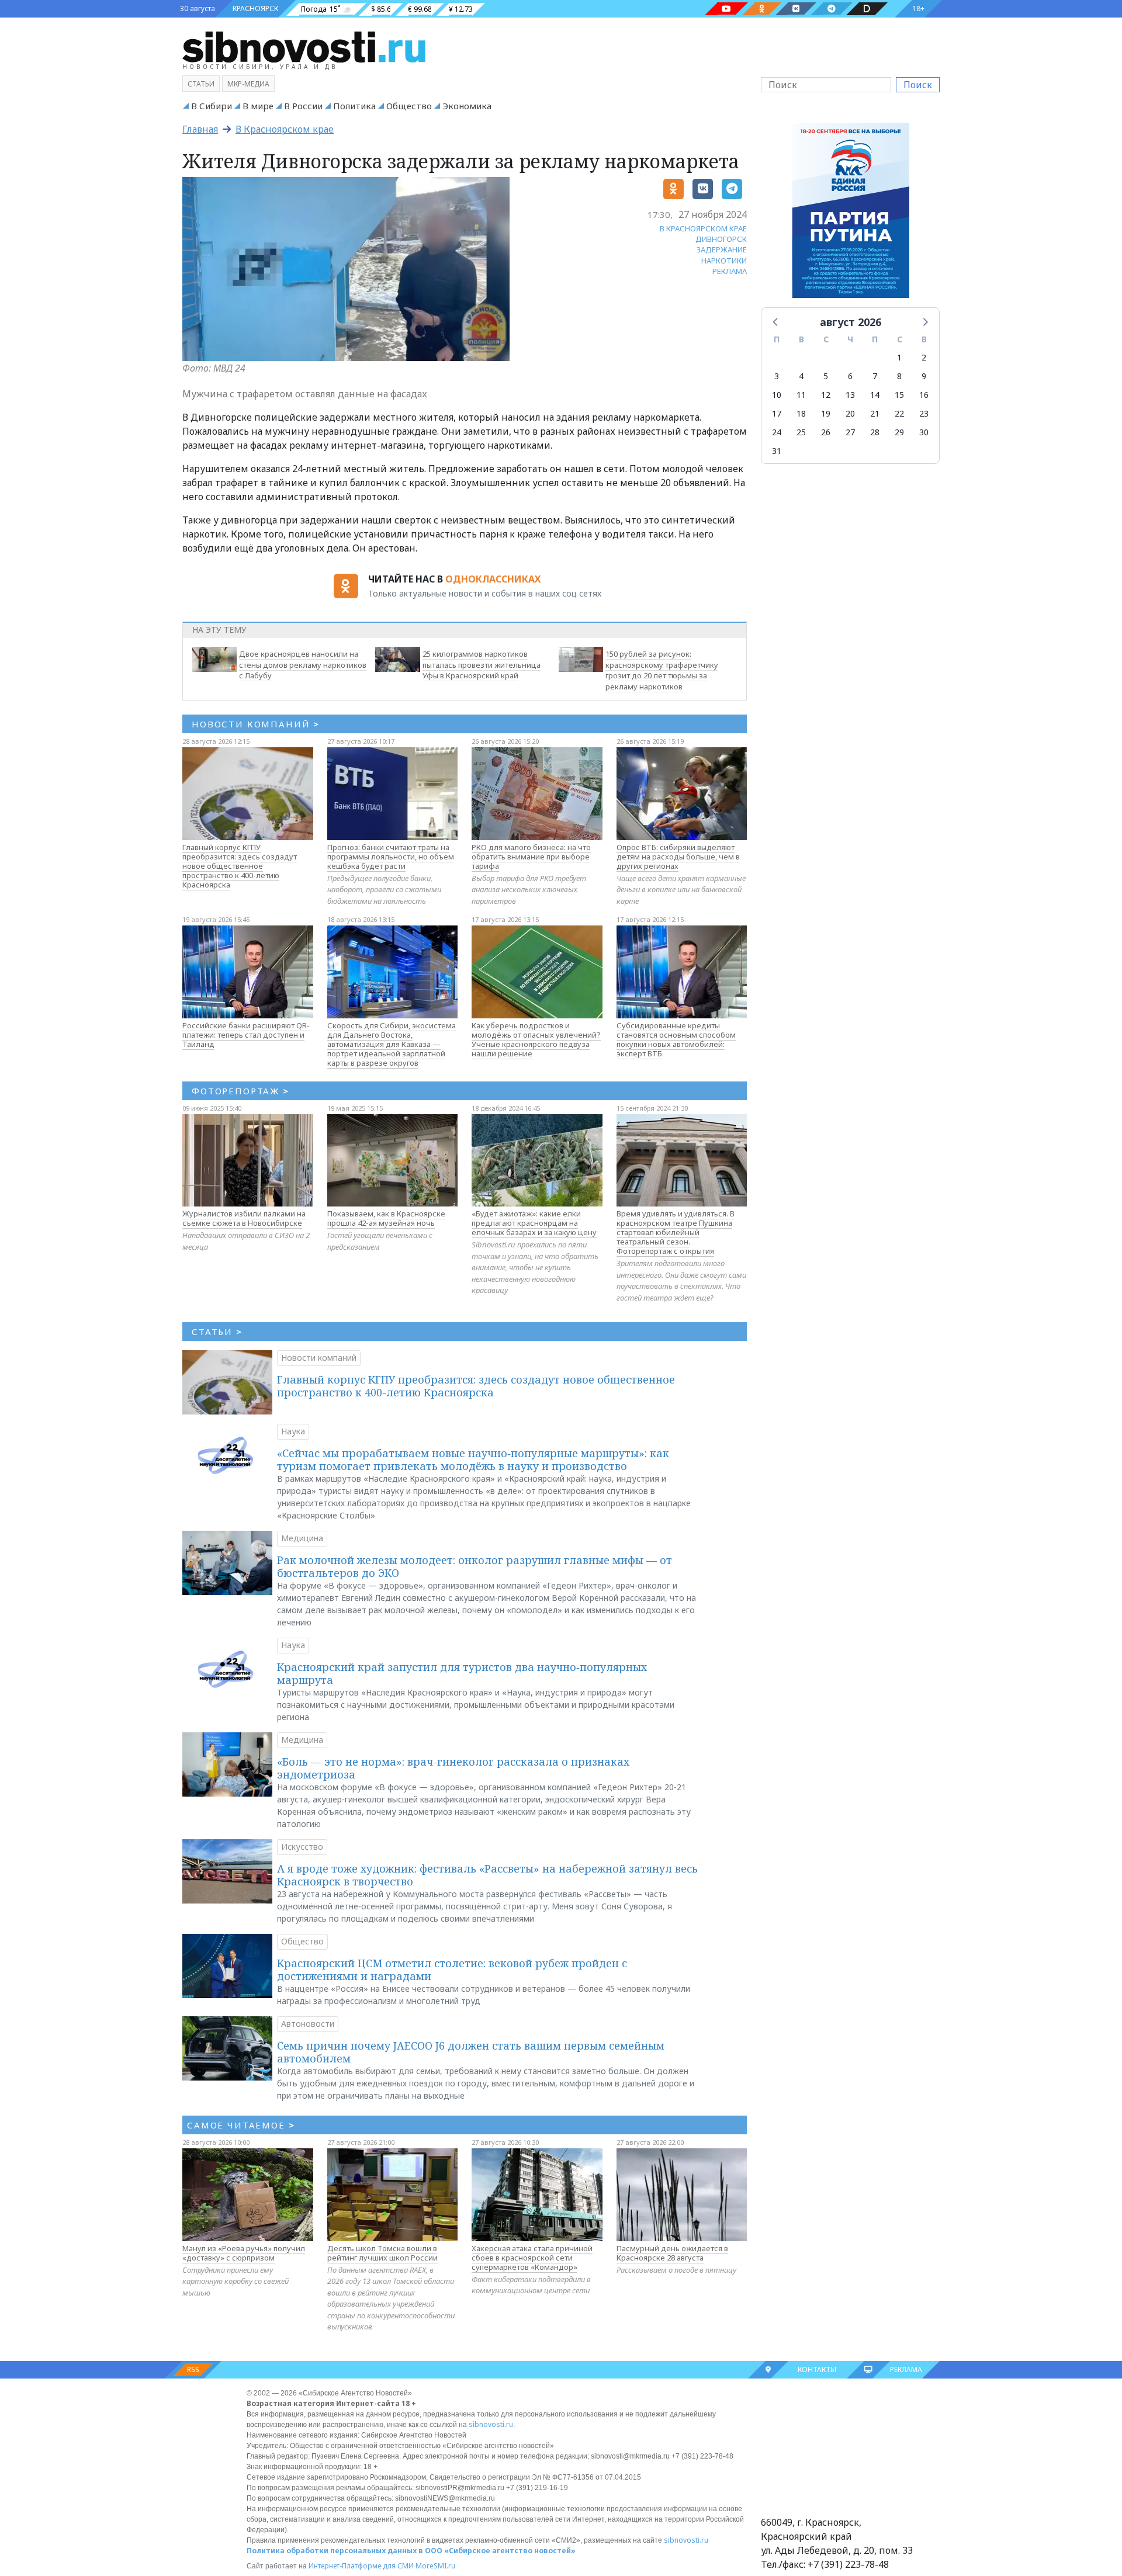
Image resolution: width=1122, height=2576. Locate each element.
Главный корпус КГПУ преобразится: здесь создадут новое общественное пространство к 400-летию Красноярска (240, 866)
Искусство (302, 1847)
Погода (314, 9)
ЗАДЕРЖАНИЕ (722, 249)
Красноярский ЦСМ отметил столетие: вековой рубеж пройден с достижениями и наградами (452, 1970)
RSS (193, 2369)
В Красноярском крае (285, 129)
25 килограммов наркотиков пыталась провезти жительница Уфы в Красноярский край (482, 665)
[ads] (851, 213)
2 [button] (924, 357)
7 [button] (875, 376)
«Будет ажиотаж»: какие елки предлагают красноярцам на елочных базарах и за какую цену (534, 1223)
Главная (200, 129)
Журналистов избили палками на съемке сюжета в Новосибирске (244, 1218)
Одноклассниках (493, 579)
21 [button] (875, 413)
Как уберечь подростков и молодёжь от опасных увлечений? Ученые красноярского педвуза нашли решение (536, 1039)
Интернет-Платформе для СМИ (361, 2566)
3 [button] (777, 376)
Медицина (302, 1538)
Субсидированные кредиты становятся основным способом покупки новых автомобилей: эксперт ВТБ (676, 1039)
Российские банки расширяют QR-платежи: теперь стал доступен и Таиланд (246, 1035)
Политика (354, 106)
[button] (776, 321)
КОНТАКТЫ (817, 2369)
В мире (258, 106)
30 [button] (924, 432)
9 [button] (924, 376)
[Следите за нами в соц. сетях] (726, 9)
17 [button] (777, 413)
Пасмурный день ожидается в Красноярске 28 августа (672, 2253)
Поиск (918, 85)
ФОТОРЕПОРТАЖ (240, 1091)
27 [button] (850, 432)
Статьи (201, 84)
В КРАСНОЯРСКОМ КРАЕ (703, 228)
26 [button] (826, 432)
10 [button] (777, 395)
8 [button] (899, 376)
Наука (293, 1431)
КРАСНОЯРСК (255, 8)
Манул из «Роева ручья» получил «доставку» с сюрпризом (244, 2253)
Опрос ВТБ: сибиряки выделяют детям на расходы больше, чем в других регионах (678, 857)
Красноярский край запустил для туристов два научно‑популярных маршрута (462, 1673)
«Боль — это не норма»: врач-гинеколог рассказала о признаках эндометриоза (453, 1768)
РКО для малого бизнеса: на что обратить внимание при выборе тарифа (531, 857)
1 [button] (899, 357)
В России (303, 106)
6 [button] (850, 376)
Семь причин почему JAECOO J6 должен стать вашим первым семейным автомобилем (471, 2052)
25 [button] (801, 432)
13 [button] (850, 395)
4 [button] (801, 376)
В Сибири (212, 106)
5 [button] (826, 376)
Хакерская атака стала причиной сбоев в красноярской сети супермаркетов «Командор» (532, 2258)
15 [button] (899, 395)
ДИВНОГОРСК (721, 239)
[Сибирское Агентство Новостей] (304, 46)
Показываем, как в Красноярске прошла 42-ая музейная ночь (386, 1218)
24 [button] (777, 432)
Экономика (467, 106)
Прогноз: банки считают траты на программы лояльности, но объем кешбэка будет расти (391, 857)
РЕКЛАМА (730, 271)
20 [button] (850, 413)
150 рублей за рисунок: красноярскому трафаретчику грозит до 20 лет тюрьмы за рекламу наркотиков (662, 670)
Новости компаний (319, 1358)
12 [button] (826, 395)
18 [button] (801, 413)
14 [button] (875, 395)
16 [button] (924, 395)
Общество (409, 106)
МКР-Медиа (248, 84)
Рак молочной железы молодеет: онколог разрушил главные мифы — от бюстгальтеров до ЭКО (475, 1566)
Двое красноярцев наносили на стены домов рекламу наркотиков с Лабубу (303, 665)
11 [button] (801, 395)
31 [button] (777, 451)
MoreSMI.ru (435, 2566)
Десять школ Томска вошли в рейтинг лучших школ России (382, 2253)
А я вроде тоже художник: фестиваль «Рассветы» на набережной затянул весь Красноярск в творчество (487, 1875)
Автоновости (308, 2024)
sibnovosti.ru (491, 2424)
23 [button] (924, 413)
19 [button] (826, 413)
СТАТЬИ (217, 1332)
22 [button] (899, 413)
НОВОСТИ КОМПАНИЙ (256, 724)
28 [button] (875, 432)
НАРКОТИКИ (724, 261)
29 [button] (899, 432)
